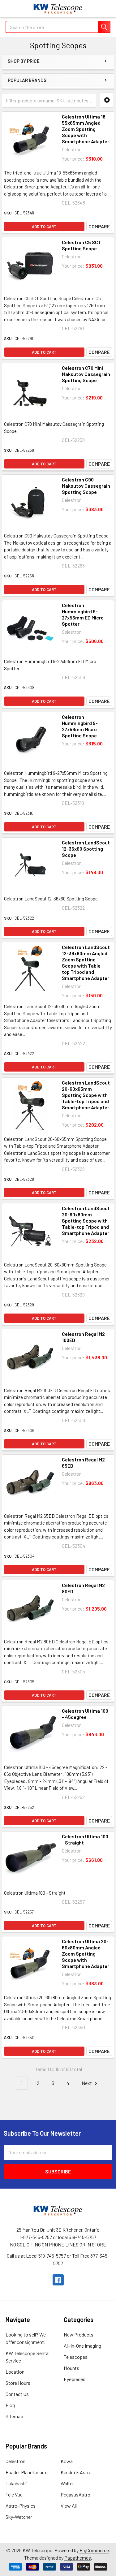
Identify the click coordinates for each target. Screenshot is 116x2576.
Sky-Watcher (19, 2517)
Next (87, 2083)
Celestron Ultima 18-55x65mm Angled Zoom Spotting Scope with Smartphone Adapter (86, 129)
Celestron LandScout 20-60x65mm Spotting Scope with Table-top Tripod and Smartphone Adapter (86, 1095)
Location (15, 2372)
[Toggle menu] (9, 9)
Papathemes (78, 2558)
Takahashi (16, 2483)
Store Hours (18, 2383)
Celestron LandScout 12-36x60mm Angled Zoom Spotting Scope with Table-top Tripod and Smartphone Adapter (86, 962)
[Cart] (107, 9)
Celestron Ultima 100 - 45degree (85, 1714)
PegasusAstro (75, 2494)
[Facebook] (58, 2280)
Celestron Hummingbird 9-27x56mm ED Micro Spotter (83, 614)
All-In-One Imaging (82, 2346)
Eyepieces (75, 2379)
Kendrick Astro (76, 2472)
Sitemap (14, 2416)
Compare (99, 226)
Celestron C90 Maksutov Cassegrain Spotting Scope (86, 486)
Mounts (71, 2368)
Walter (67, 2483)
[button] (107, 100)
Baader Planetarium (26, 2472)
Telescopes (76, 2357)
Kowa (67, 2461)
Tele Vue (14, 2494)
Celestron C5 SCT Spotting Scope (82, 245)
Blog (10, 2405)
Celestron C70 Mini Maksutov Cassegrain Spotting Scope (86, 374)
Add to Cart (44, 227)
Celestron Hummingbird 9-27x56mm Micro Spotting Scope (80, 726)
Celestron (15, 2461)
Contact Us (17, 2394)
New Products (79, 2334)
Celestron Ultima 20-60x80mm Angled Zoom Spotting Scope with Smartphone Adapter (86, 1954)
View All (69, 2506)
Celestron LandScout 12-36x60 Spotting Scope (86, 849)
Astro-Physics (21, 2506)
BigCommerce (94, 2550)
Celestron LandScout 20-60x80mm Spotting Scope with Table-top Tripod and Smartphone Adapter (86, 1221)
